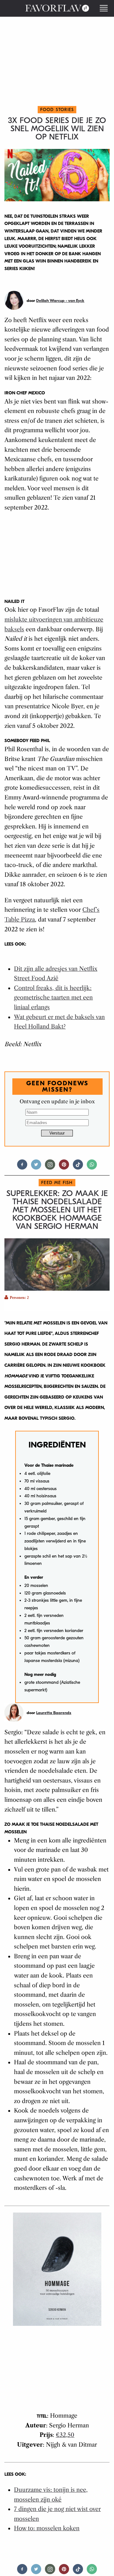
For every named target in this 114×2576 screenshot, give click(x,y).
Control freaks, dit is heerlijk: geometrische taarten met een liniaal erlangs (53, 998)
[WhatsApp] (92, 1167)
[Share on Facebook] (22, 1167)
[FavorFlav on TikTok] (78, 1167)
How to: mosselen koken (47, 2528)
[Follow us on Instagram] (50, 1167)
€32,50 (65, 2435)
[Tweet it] (36, 1167)
